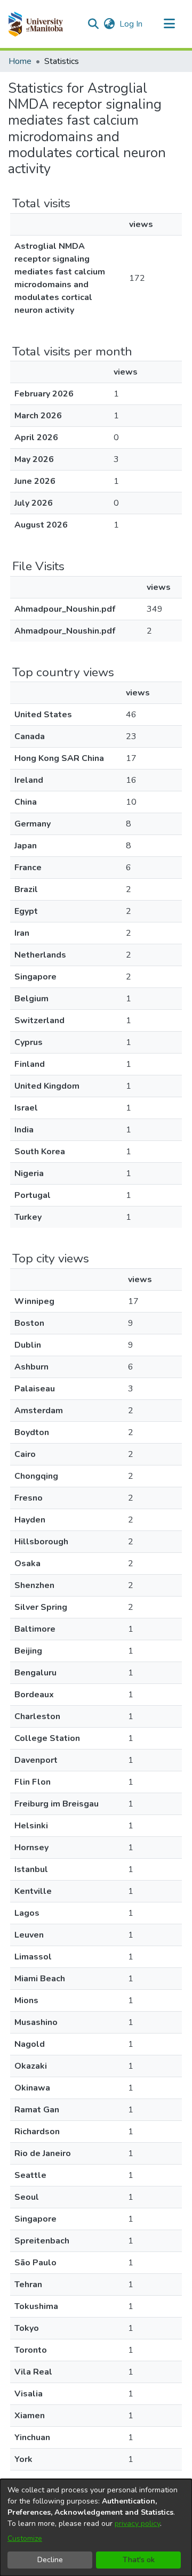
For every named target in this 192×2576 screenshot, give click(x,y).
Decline (50, 2560)
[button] (35, 24)
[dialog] (96, 2528)
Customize (25, 2538)
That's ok (139, 2560)
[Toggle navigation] (169, 24)
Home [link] (20, 61)
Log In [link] (131, 24)
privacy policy (137, 2524)
